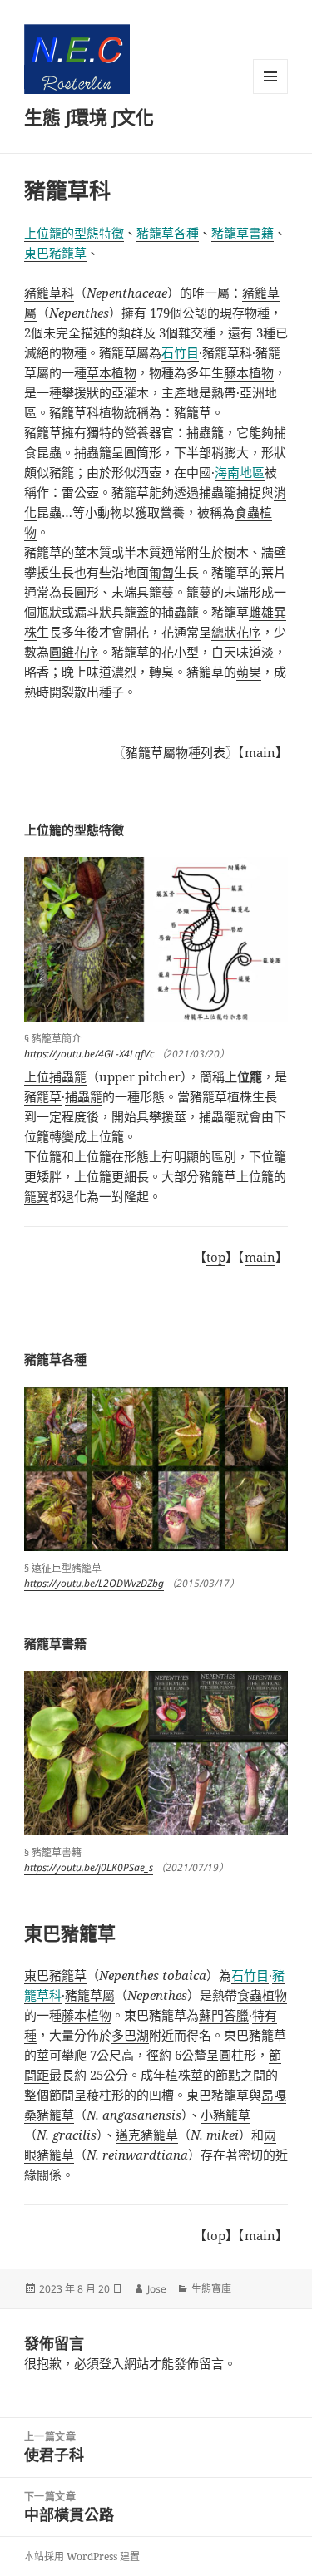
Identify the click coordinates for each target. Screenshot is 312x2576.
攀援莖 (168, 1116)
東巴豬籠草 (55, 253)
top (216, 1257)
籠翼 (37, 1196)
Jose (157, 2289)
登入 (111, 2363)
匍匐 (161, 572)
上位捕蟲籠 (55, 1076)
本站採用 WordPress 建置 (82, 2556)
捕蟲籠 (84, 1096)
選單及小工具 (270, 76)
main (260, 752)
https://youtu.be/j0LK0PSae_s (89, 1867)
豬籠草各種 (168, 233)
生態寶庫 (211, 2289)
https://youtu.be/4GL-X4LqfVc (89, 1054)
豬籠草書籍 (243, 233)
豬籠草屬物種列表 (176, 752)
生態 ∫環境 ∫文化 (89, 116)
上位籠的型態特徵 (74, 233)
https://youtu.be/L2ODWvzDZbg (94, 1583)
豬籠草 (43, 1096)
